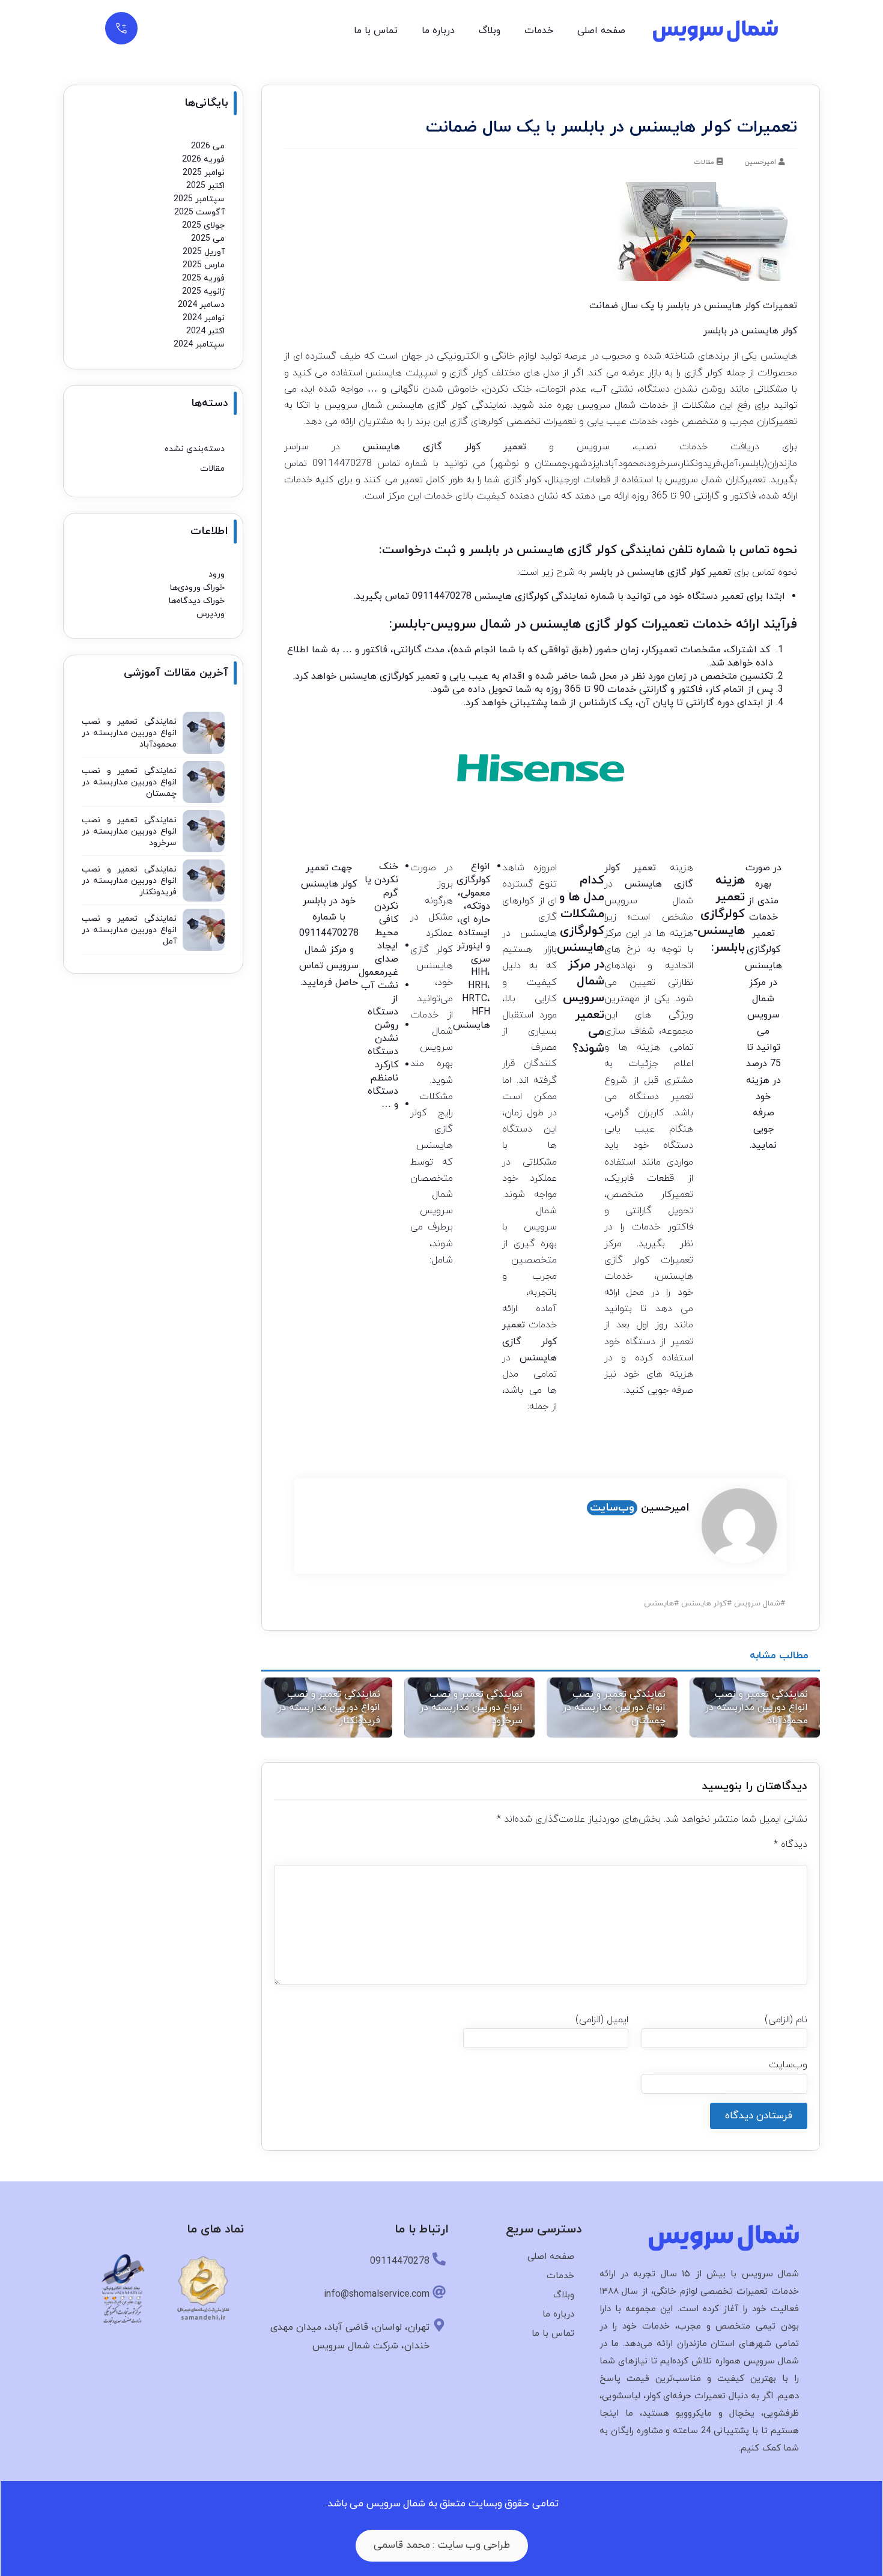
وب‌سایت (612, 1508)
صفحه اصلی (601, 31)
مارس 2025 (204, 265)
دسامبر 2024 (201, 305)
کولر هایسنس (704, 1604)
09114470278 (342, 464)
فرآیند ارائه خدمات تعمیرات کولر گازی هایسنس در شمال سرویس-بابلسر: (593, 624)
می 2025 (208, 239)
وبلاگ (490, 31)
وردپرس (211, 614)
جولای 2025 (203, 226)
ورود (217, 574)
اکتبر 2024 (205, 331)
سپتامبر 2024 (199, 344)
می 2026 (208, 146)
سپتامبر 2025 (199, 199)
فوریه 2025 (203, 278)
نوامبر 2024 (204, 318)
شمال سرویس (757, 1604)
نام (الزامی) (786, 2020)
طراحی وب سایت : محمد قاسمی (442, 2545)
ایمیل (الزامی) (602, 2020)
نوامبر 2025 (204, 173)
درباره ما (438, 31)
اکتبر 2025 (205, 186)
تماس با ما (376, 31)
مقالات (704, 162)
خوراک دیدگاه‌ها (197, 601)
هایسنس (659, 1604)
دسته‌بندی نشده (195, 449)
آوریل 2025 (204, 252)
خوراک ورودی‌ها (197, 588)
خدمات (539, 31)
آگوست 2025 (199, 212)
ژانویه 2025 (203, 292)
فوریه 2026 (203, 159)
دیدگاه (790, 1844)
